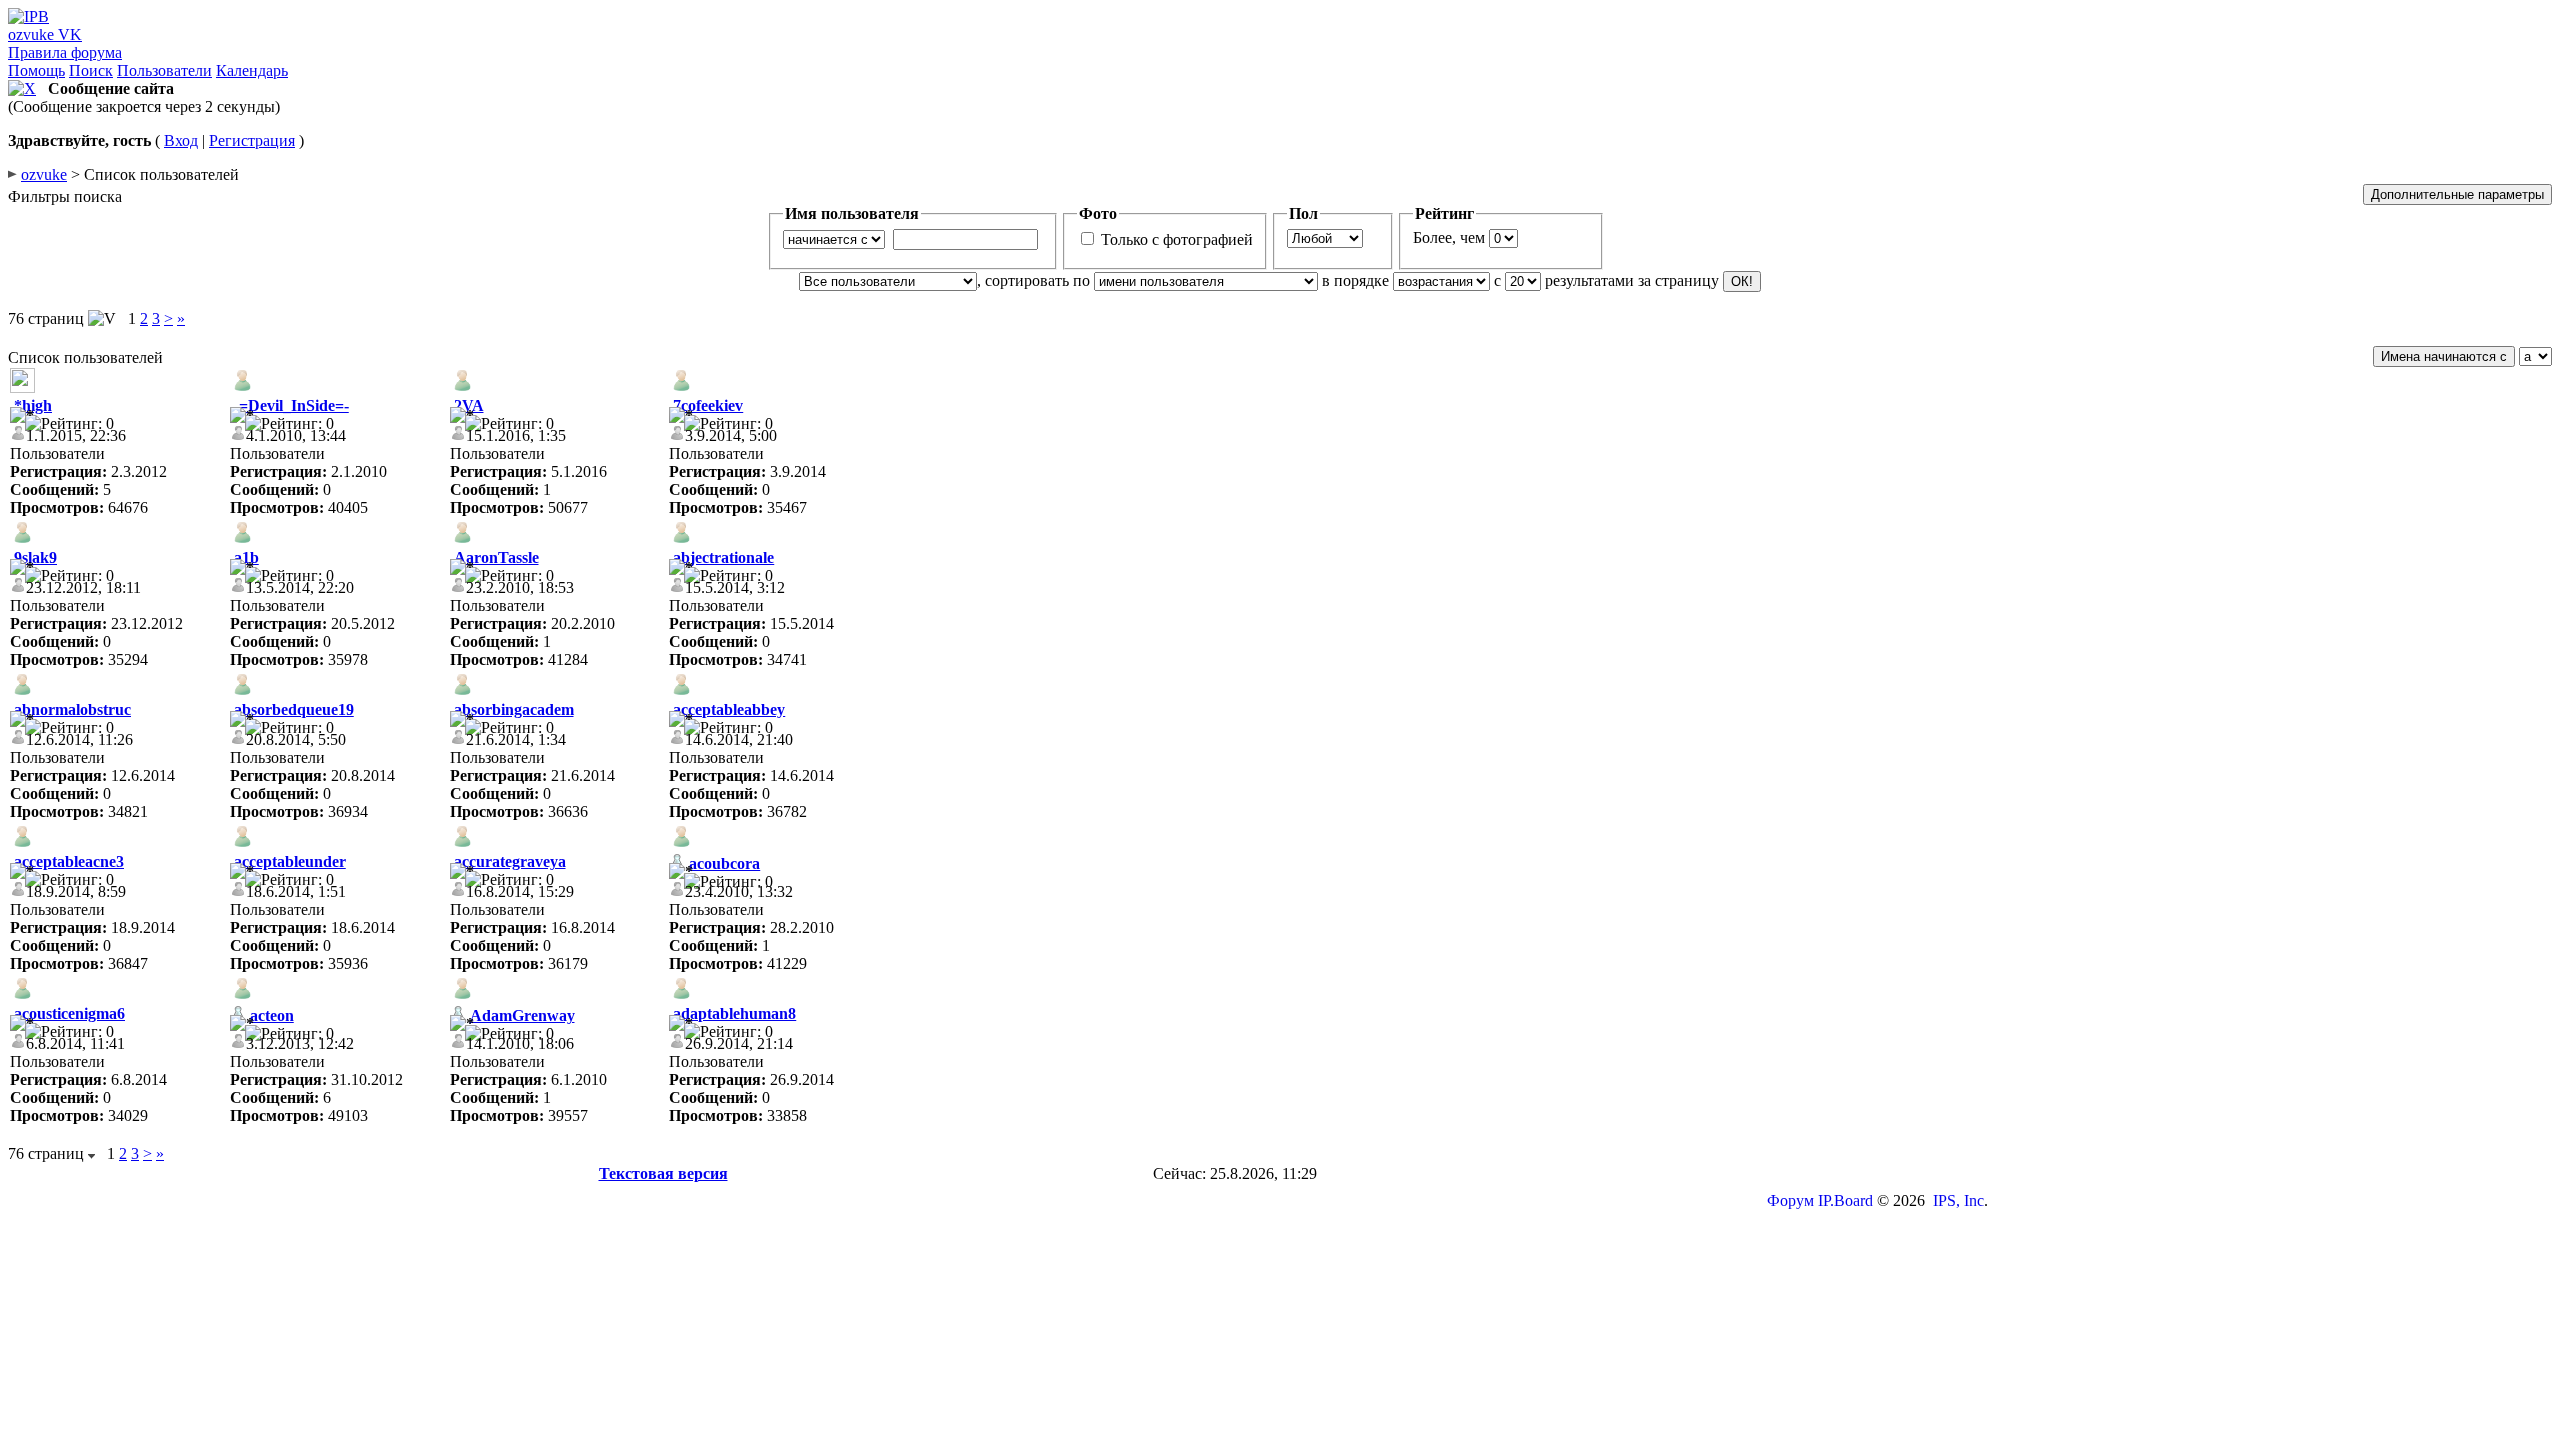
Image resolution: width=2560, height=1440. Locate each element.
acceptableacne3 (69, 861)
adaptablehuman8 (734, 1013)
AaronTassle (496, 557)
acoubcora (724, 863)
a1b (246, 557)
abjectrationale (723, 557)
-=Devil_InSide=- (291, 405)
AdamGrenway (522, 1015)
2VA (469, 405)
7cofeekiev (708, 405)
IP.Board (1845, 1200)
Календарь (252, 70)
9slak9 (35, 557)
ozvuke (44, 174)
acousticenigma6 (69, 1013)
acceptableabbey (729, 709)
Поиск (91, 70)
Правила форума (65, 52)
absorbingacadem (514, 709)
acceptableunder (290, 861)
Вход (181, 140)
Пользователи (164, 70)
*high (33, 405)
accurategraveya (510, 861)
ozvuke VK (45, 34)
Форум (1790, 1200)
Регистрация (252, 140)
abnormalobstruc (72, 709)
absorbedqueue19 (294, 709)
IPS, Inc (1958, 1200)
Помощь (36, 70)
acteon (272, 1015)
